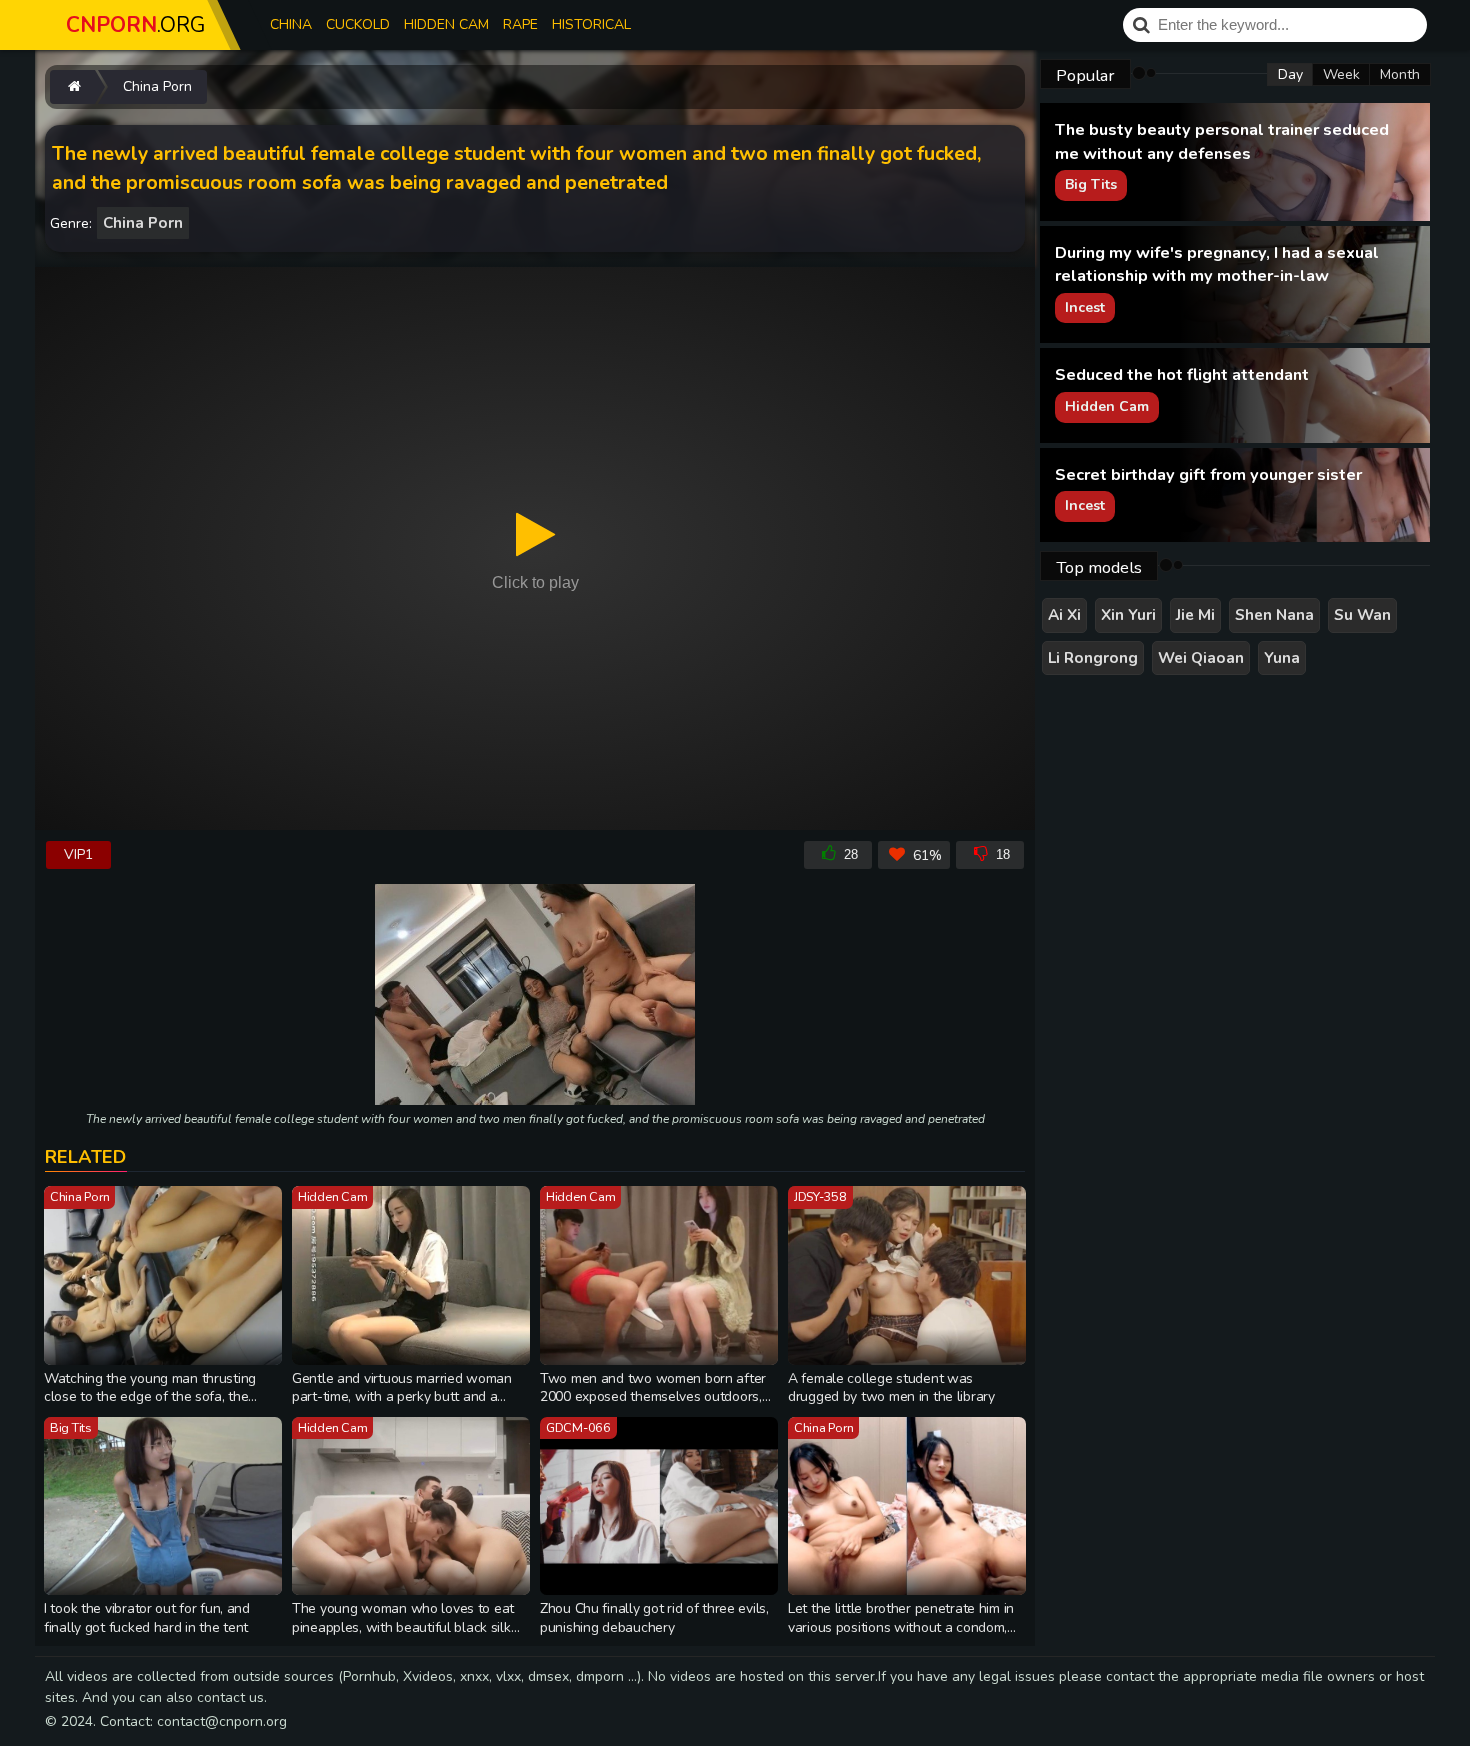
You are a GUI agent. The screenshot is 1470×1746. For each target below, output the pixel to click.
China (291, 24)
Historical (591, 24)
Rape (520, 24)
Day (1290, 74)
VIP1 (78, 854)
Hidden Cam (446, 24)
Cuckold (358, 24)
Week (1341, 74)
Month (1400, 74)
